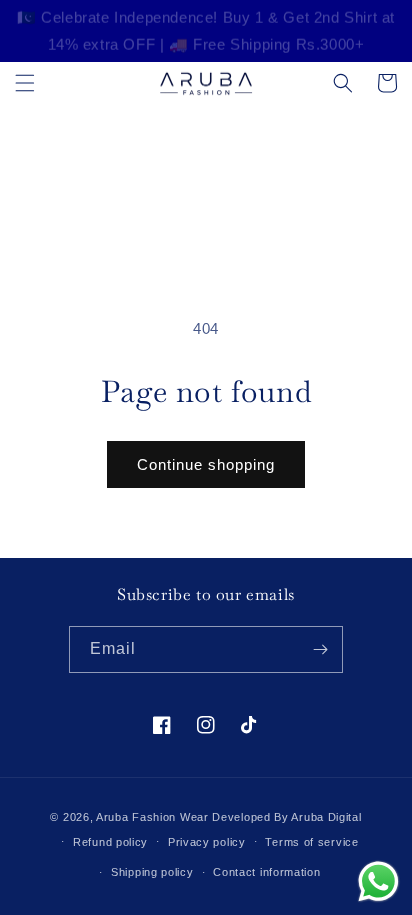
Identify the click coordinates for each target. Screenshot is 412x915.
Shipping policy (152, 872)
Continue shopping (206, 464)
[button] (25, 83)
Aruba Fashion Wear (152, 817)
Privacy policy (207, 842)
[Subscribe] (320, 649)
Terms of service (311, 842)
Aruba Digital (326, 817)
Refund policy (110, 842)
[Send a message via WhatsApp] (378, 881)
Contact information (266, 872)
